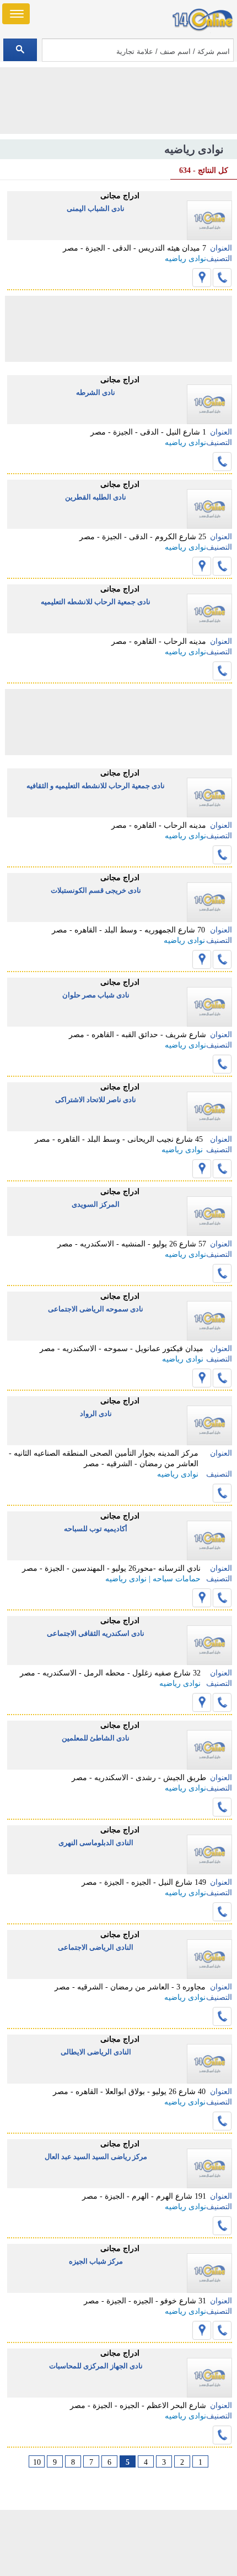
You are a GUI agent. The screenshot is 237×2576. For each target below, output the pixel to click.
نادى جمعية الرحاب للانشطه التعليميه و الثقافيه (96, 786)
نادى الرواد (96, 1414)
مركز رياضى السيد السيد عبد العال (96, 2157)
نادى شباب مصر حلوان (96, 995)
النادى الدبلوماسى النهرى (96, 1843)
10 (37, 2462)
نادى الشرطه (96, 392)
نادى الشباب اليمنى (96, 208)
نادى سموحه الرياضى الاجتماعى (96, 1309)
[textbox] (138, 50)
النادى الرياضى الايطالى (96, 2052)
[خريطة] (202, 278)
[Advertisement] (118, 2543)
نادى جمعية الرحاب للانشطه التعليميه (96, 602)
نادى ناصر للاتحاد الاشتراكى (96, 1100)
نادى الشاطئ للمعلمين (96, 1738)
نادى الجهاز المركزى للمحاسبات (96, 2366)
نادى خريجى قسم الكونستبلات (96, 890)
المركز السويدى (96, 1204)
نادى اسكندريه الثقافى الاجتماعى (96, 1633)
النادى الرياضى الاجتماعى (96, 1947)
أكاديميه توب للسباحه (96, 1529)
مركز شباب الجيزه (96, 2261)
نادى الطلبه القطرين (96, 497)
